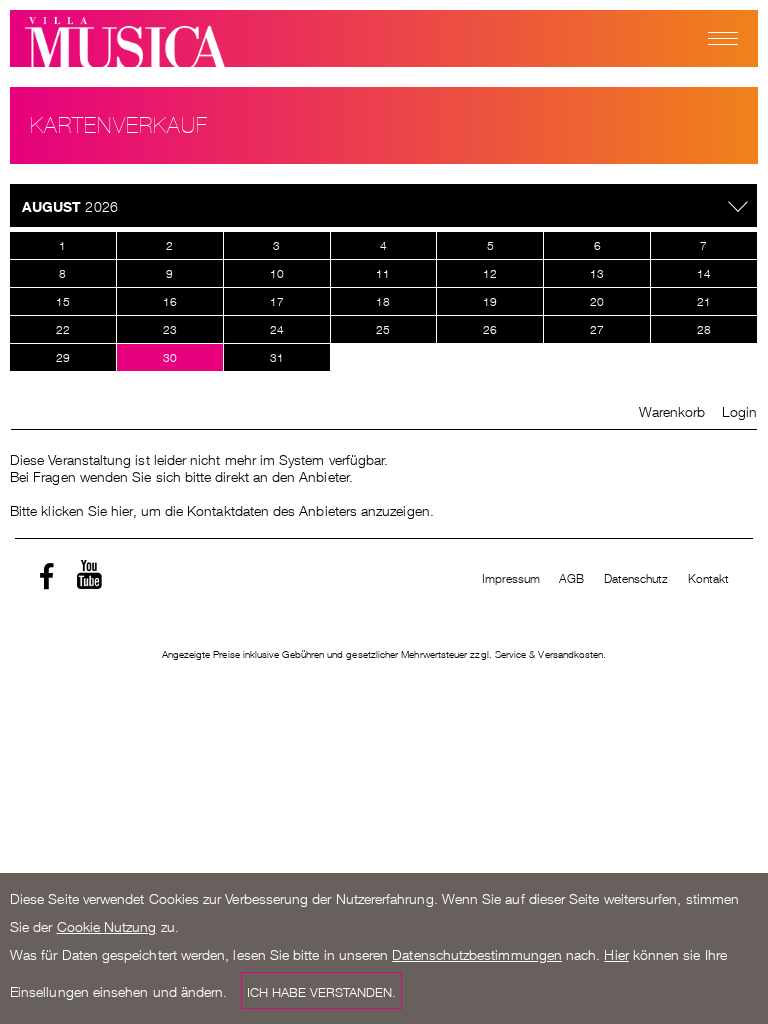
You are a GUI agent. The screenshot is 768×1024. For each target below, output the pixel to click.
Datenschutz (636, 577)
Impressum (511, 577)
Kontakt (709, 577)
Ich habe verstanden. (321, 990)
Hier (616, 953)
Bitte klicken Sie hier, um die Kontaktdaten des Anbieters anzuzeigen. (222, 509)
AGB (571, 577)
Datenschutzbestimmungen (477, 953)
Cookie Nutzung (107, 925)
